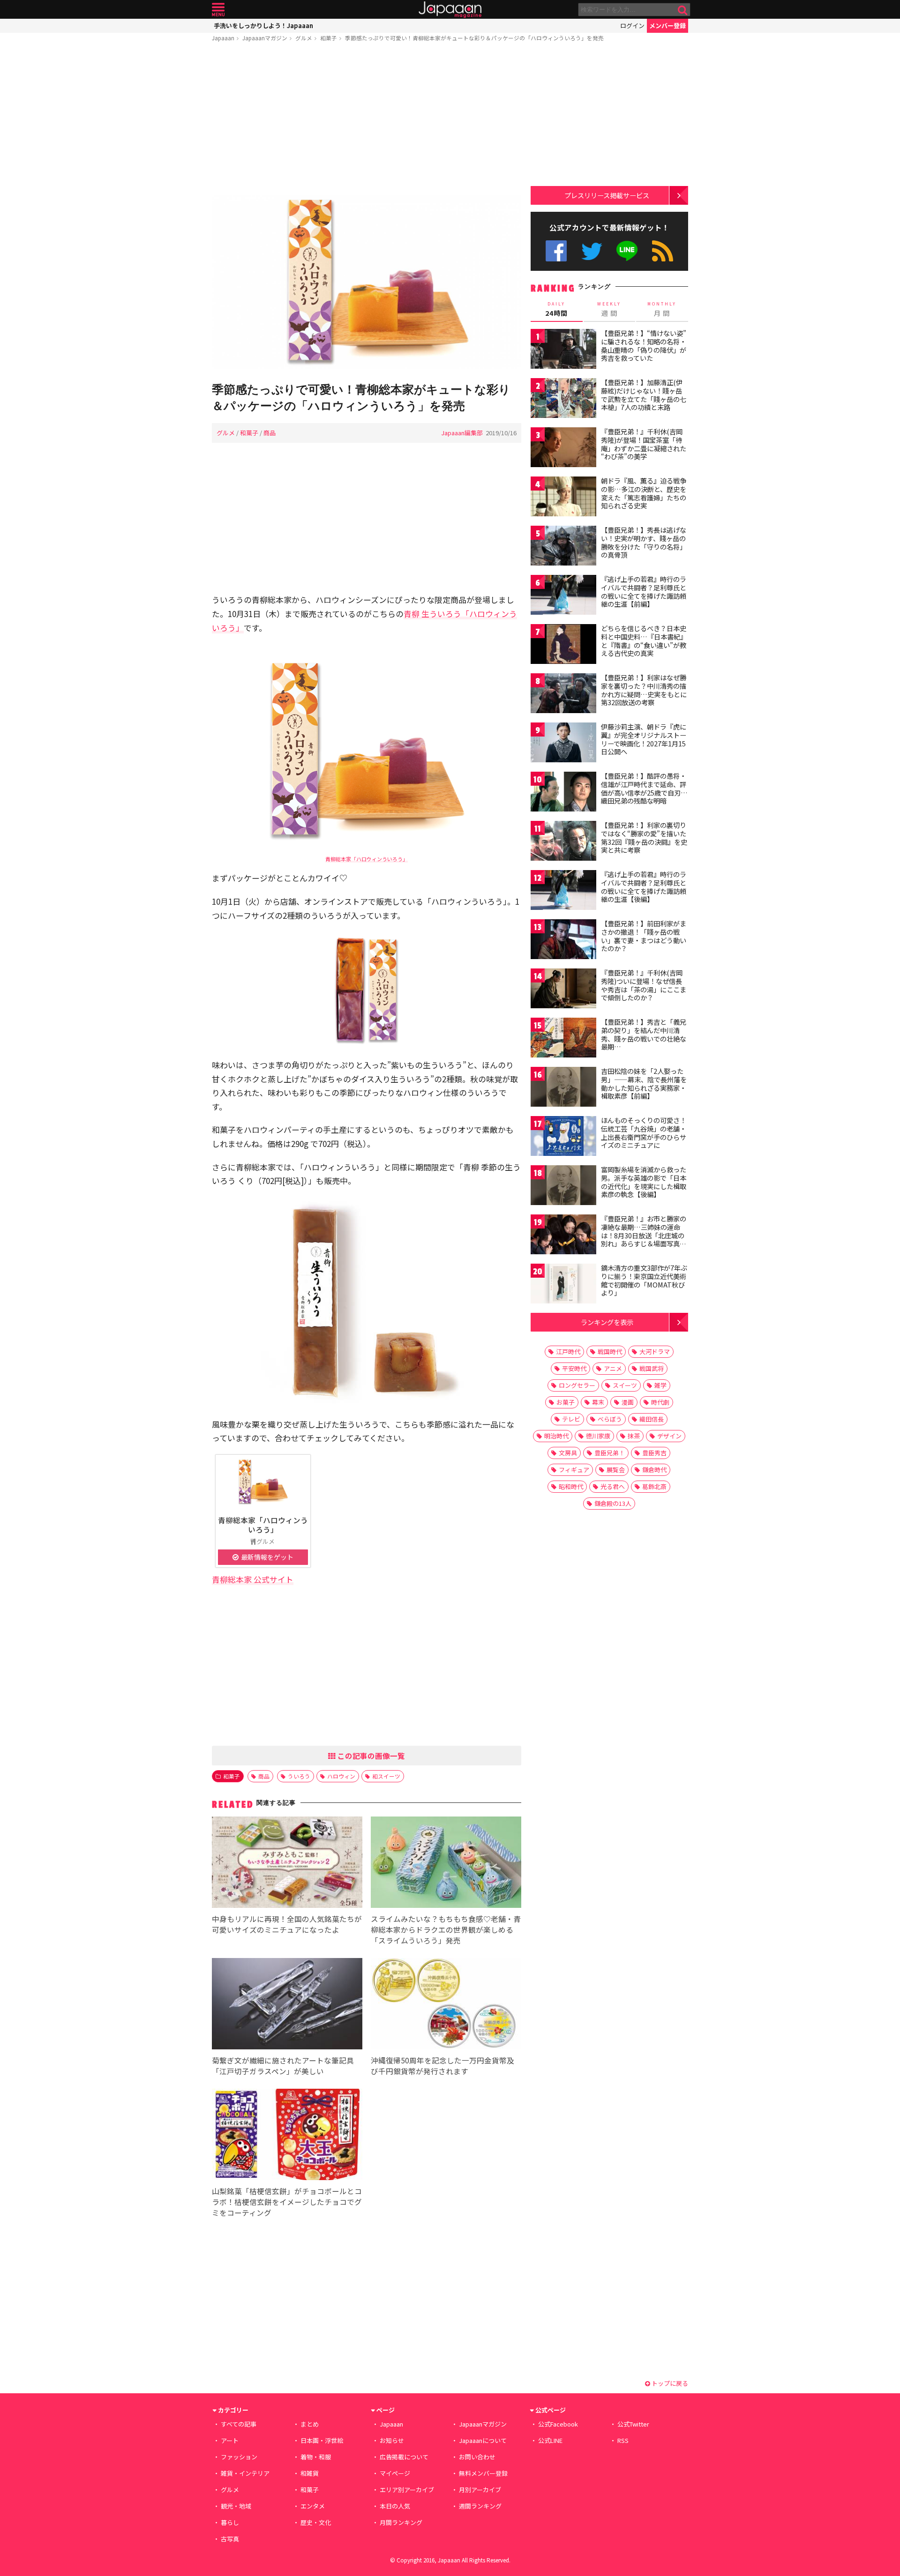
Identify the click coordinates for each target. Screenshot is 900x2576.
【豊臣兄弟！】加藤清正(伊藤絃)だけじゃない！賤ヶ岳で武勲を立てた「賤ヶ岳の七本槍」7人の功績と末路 (644, 395)
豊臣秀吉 (654, 1453)
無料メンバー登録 (483, 2473)
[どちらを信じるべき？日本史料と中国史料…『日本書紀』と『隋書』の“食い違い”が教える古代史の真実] (563, 645)
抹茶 (634, 1436)
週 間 (609, 309)
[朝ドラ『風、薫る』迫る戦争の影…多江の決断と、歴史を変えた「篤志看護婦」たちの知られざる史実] (563, 498)
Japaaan (450, 10)
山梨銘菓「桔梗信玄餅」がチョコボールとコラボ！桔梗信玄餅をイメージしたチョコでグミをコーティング (287, 2202)
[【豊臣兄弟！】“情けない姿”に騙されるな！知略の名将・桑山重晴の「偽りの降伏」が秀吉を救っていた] (563, 350)
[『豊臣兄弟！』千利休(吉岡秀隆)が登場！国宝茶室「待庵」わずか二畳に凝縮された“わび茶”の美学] (563, 449)
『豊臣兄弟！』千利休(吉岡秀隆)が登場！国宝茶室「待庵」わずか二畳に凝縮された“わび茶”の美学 (644, 444)
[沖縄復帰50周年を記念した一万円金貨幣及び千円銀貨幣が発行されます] (446, 2005)
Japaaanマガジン (265, 38)
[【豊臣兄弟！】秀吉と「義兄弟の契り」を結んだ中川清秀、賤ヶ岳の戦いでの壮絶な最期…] (563, 1039)
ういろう (299, 1776)
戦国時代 (610, 1351)
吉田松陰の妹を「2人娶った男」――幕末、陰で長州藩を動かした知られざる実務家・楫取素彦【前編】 (644, 1083)
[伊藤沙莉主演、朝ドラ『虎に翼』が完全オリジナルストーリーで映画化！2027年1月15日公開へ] (563, 744)
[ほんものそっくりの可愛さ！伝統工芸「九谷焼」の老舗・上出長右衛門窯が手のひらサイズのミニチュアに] (563, 1137)
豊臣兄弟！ (610, 1453)
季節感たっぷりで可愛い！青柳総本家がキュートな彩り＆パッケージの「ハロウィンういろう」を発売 (474, 38)
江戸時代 (568, 1351)
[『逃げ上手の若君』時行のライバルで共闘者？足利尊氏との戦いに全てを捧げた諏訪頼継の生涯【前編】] (563, 596)
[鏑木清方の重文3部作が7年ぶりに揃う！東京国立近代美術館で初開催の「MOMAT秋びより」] (563, 1285)
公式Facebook (556, 251)
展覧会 (616, 1470)
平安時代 (574, 1368)
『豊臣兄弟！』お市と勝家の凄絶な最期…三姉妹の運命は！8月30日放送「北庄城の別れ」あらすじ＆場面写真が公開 (644, 1235)
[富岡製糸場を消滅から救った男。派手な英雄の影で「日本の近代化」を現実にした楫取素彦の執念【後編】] (563, 1187)
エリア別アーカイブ (407, 2490)
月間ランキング (401, 2522)
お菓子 (566, 1402)
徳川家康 (598, 1436)
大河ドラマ (655, 1351)
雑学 (660, 1385)
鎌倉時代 (654, 1470)
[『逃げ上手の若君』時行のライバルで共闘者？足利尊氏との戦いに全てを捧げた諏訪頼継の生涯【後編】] (563, 891)
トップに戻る (669, 2383)
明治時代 (556, 1436)
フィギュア (574, 1470)
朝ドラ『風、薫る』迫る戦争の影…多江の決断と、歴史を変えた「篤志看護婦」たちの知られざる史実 (644, 493)
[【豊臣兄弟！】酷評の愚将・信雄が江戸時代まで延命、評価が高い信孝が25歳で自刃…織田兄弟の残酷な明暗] (563, 793)
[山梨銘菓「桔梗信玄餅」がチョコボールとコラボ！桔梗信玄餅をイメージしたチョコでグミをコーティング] (287, 2136)
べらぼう (610, 1419)
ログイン (632, 26)
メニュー (218, 10)
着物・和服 (316, 2457)
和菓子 (329, 38)
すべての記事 (239, 2424)
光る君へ (613, 1486)
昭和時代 (571, 1486)
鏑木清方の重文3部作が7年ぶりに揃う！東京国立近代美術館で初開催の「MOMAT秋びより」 (644, 1280)
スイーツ (625, 1385)
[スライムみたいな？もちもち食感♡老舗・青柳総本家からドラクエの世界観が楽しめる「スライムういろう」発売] (446, 1864)
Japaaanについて (483, 2440)
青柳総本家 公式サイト (253, 1579)
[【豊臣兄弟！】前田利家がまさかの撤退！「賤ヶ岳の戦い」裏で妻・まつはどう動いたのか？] (563, 941)
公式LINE (627, 251)
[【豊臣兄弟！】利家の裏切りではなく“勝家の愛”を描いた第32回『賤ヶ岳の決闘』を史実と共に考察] (563, 842)
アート (230, 2440)
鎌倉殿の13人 (613, 1503)
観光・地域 (236, 2506)
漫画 (628, 1402)
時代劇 (660, 1402)
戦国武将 (652, 1368)
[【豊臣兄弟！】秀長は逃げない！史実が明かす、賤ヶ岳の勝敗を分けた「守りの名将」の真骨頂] (563, 547)
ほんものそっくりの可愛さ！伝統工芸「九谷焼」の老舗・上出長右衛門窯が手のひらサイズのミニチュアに (644, 1133)
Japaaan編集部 (462, 433)
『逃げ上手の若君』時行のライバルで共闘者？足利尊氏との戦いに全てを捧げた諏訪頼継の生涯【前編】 (644, 592)
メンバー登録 (667, 26)
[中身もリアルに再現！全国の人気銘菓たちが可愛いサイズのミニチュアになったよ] (287, 1864)
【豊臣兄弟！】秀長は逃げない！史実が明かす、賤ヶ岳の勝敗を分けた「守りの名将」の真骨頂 (644, 542)
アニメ (613, 1368)
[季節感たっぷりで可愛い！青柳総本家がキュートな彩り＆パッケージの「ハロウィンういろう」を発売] (367, 284)
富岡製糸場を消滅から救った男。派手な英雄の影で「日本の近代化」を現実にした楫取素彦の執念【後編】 (644, 1182)
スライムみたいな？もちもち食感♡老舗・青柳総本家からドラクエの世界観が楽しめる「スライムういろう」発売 (446, 1929)
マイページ (395, 2473)
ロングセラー (577, 1385)
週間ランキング (480, 2506)
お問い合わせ (477, 2457)
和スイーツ (386, 1776)
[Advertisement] (367, 120)
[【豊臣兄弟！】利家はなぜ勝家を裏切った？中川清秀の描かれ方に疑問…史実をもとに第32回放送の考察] (563, 695)
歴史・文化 (316, 2522)
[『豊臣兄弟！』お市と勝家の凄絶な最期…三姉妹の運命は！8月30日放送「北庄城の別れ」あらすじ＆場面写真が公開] (563, 1236)
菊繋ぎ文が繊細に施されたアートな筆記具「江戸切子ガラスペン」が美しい (283, 2066)
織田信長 (652, 1419)
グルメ (304, 38)
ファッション (239, 2457)
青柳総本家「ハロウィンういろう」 (367, 859)
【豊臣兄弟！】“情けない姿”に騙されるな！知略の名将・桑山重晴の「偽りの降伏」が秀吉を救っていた (644, 346)
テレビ (571, 1419)
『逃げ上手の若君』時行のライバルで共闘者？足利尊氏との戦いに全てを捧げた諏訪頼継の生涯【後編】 (644, 887)
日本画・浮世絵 (322, 2440)
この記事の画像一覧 (370, 1756)
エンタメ (313, 2506)
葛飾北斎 (654, 1486)
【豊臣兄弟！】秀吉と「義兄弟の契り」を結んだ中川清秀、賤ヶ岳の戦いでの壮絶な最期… (644, 1034)
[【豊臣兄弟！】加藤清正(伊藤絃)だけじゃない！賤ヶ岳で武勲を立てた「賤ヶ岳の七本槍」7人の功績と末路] (563, 399)
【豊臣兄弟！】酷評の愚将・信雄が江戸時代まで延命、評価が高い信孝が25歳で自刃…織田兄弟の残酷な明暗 (644, 788)
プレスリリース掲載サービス (607, 195)
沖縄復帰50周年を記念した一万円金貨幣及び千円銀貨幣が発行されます (442, 2066)
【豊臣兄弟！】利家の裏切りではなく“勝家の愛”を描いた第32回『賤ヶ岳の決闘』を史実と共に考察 (644, 838)
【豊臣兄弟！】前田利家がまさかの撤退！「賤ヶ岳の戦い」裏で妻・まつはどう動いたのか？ (644, 936)
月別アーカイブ (480, 2490)
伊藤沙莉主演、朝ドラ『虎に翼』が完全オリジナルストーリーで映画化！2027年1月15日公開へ (644, 739)
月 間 (662, 309)
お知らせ (392, 2440)
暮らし (230, 2522)
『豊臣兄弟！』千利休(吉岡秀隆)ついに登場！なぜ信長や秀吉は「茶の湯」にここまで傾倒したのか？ (644, 985)
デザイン (669, 1436)
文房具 (568, 1453)
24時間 (556, 309)
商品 (270, 433)
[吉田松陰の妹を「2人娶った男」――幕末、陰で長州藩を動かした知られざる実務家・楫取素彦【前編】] (563, 1088)
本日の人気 (395, 2506)
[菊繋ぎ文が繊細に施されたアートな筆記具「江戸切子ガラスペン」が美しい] (287, 2005)
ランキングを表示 (607, 1322)
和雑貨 (310, 2473)
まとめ (310, 2424)
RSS (663, 251)
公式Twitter (592, 251)
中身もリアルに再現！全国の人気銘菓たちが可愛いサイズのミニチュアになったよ (287, 1924)
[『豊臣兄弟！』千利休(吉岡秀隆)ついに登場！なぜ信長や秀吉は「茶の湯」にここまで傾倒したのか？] (563, 990)
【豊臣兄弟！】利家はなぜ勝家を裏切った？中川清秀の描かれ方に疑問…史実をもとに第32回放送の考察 (644, 690)
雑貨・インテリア (245, 2473)
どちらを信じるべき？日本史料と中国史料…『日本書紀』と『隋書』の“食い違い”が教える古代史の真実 (644, 641)
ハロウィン (341, 1776)
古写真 (230, 2539)
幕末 (598, 1402)
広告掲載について (404, 2457)
